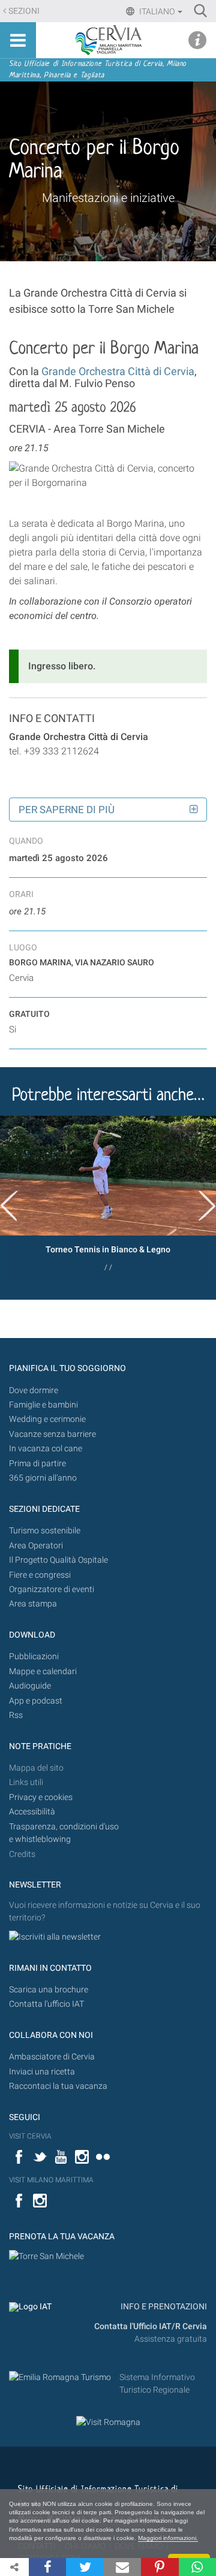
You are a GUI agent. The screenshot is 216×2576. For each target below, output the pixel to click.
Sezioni (24, 11)
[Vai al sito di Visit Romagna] (108, 2422)
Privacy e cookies (41, 1797)
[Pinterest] (160, 2567)
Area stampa (33, 1604)
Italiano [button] (157, 11)
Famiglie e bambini (43, 1405)
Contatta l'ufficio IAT (46, 2004)
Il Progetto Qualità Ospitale (58, 1560)
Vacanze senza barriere (52, 1434)
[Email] (122, 2567)
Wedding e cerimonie (47, 1419)
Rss (16, 1715)
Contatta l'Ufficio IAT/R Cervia (151, 2326)
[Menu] (18, 40)
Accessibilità (32, 1812)
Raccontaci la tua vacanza (58, 2086)
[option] (108, 1198)
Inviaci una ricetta (42, 2072)
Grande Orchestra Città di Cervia (118, 371)
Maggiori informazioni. (168, 2538)
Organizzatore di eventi (52, 1589)
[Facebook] (47, 2567)
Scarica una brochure (49, 1990)
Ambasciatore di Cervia (52, 2057)
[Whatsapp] (197, 2567)
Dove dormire (34, 1390)
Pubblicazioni (34, 1657)
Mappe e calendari (43, 1671)
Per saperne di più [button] (67, 810)
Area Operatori (36, 1546)
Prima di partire (37, 1464)
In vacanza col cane (46, 1449)
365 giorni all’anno (43, 1478)
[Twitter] (85, 2567)
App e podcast (36, 1701)
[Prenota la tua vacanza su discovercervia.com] (46, 2256)
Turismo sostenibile (45, 1531)
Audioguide (30, 1686)
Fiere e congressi (40, 1575)
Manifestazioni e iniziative (108, 198)
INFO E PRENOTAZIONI (163, 2307)
